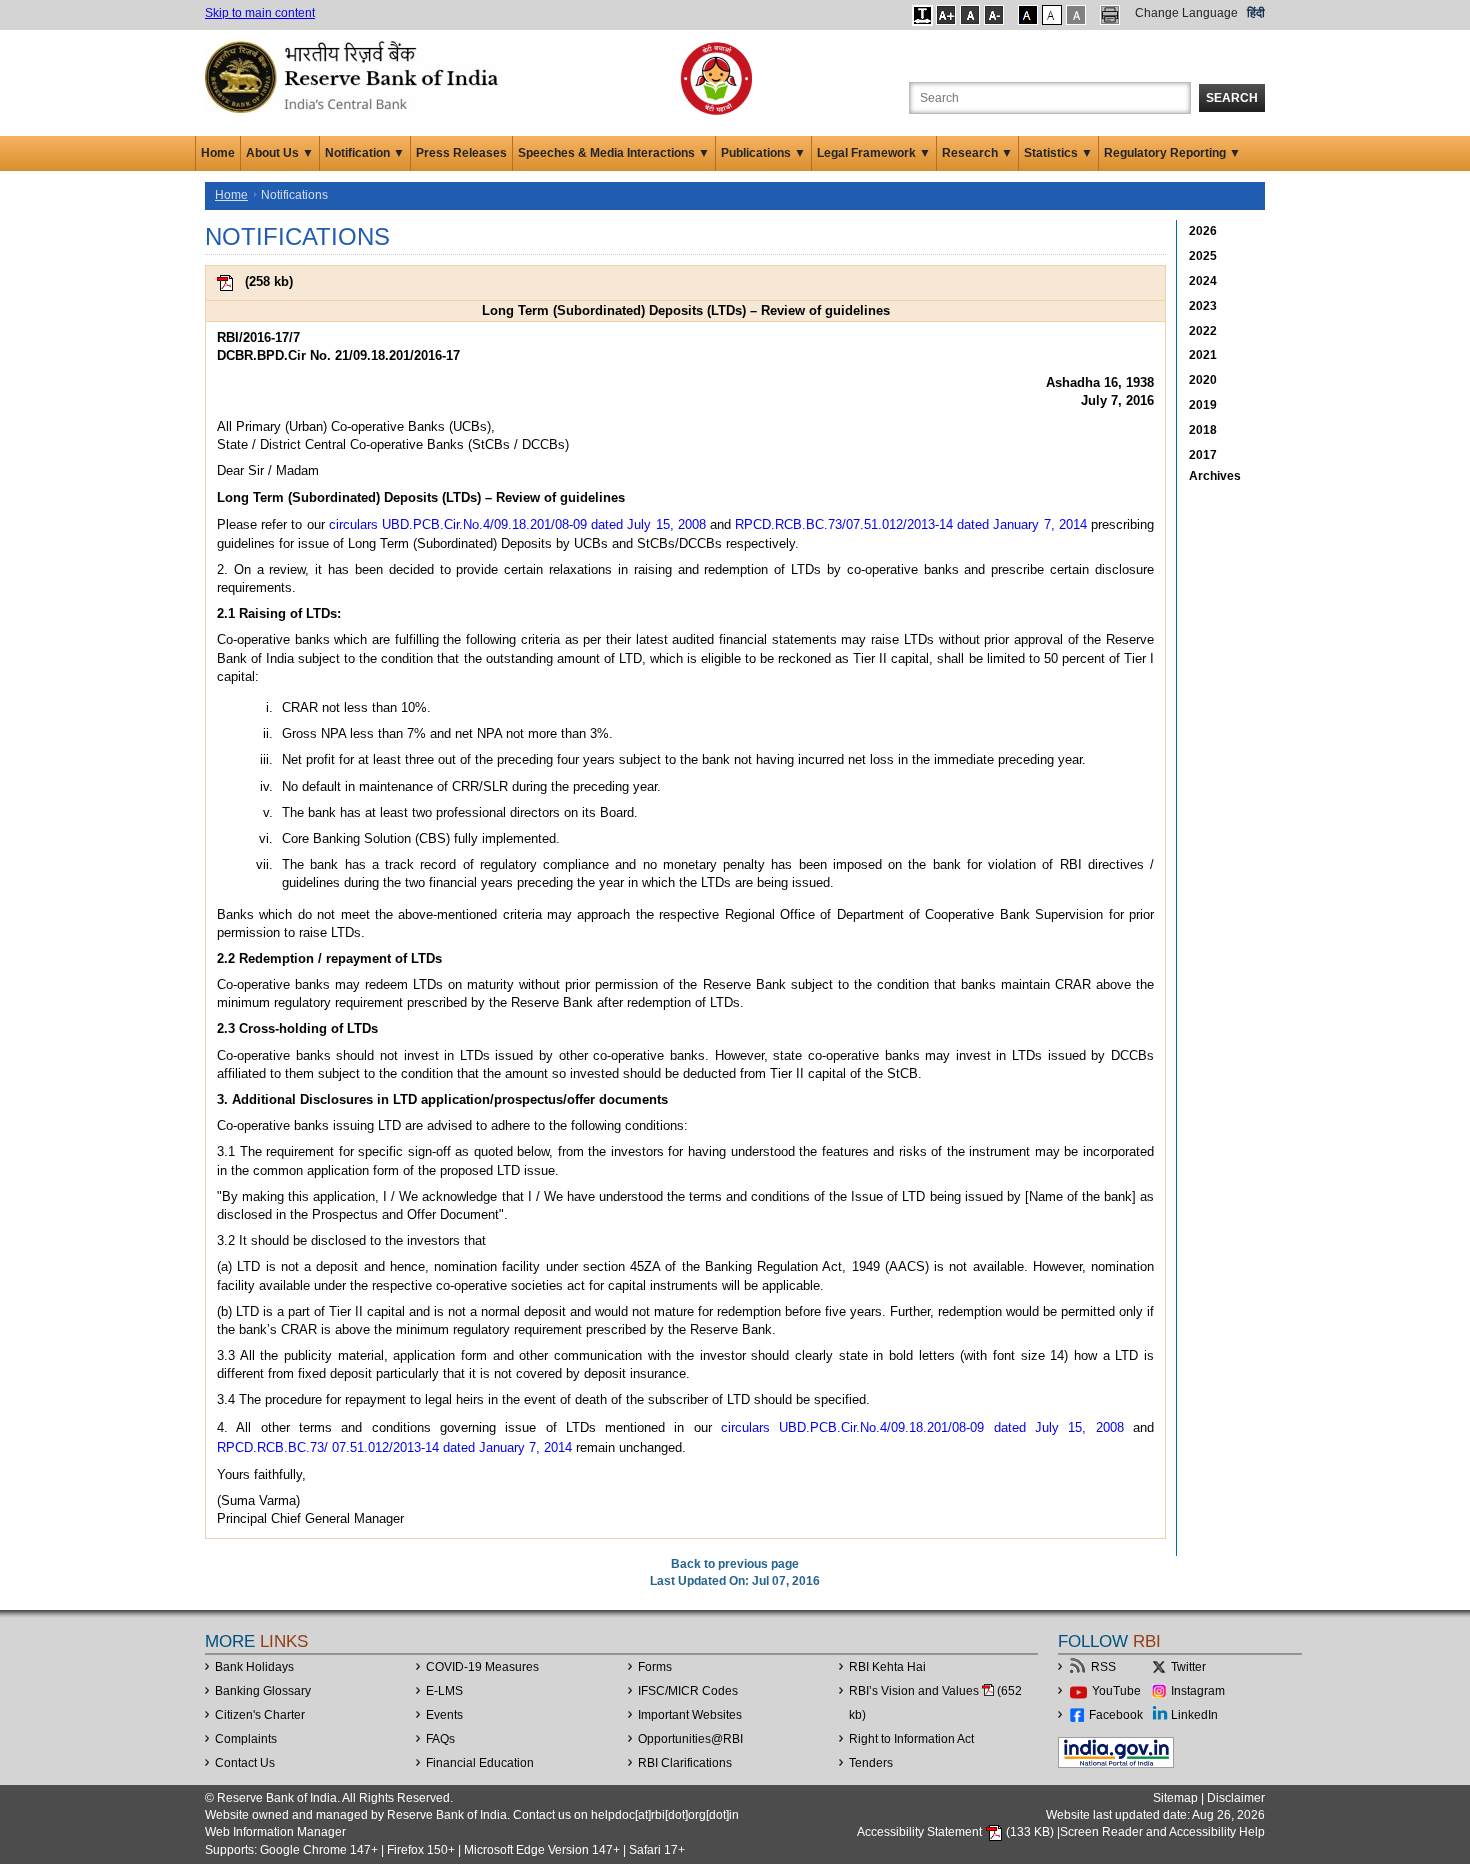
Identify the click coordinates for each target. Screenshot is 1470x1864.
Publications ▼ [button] (763, 153)
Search (1232, 98)
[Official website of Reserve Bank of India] (355, 76)
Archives (1215, 476)
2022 (1203, 331)
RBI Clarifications (685, 1763)
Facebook (1116, 1715)
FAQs (440, 1739)
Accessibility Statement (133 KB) (957, 1832)
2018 (1203, 430)
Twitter (1188, 1667)
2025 (1203, 256)
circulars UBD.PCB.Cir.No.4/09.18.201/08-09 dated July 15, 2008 (517, 524)
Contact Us (245, 1763)
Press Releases (461, 153)
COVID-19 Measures (482, 1667)
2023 (1203, 306)
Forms (655, 1667)
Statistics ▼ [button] (1058, 153)
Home (218, 153)
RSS (1103, 1667)
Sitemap (1175, 1798)
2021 (1203, 355)
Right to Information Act (911, 1739)
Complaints (246, 1739)
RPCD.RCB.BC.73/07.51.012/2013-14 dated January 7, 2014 (911, 524)
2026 (1203, 231)
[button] (922, 15)
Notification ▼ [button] (365, 153)
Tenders (871, 1763)
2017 (1203, 455)
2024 (1203, 281)
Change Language (1186, 13)
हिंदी (1256, 13)
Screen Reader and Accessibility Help (1162, 1832)
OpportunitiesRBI (690, 1739)
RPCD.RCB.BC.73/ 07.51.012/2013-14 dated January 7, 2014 (394, 1447)
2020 (1203, 380)
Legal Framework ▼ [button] (874, 153)
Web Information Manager (275, 1832)
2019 (1203, 405)
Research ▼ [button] (977, 153)
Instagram (1198, 1691)
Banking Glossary (263, 1691)
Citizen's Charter (260, 1715)
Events (444, 1715)
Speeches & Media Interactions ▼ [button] (614, 153)
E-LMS (444, 1691)
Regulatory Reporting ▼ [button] (1172, 153)
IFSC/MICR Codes (688, 1691)
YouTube (1116, 1691)
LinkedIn (1194, 1715)
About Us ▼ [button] (280, 153)
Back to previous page (735, 1564)
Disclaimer (1236, 1798)
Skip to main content (260, 13)
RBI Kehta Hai (887, 1667)
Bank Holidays (254, 1667)
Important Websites (690, 1715)
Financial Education (480, 1763)
